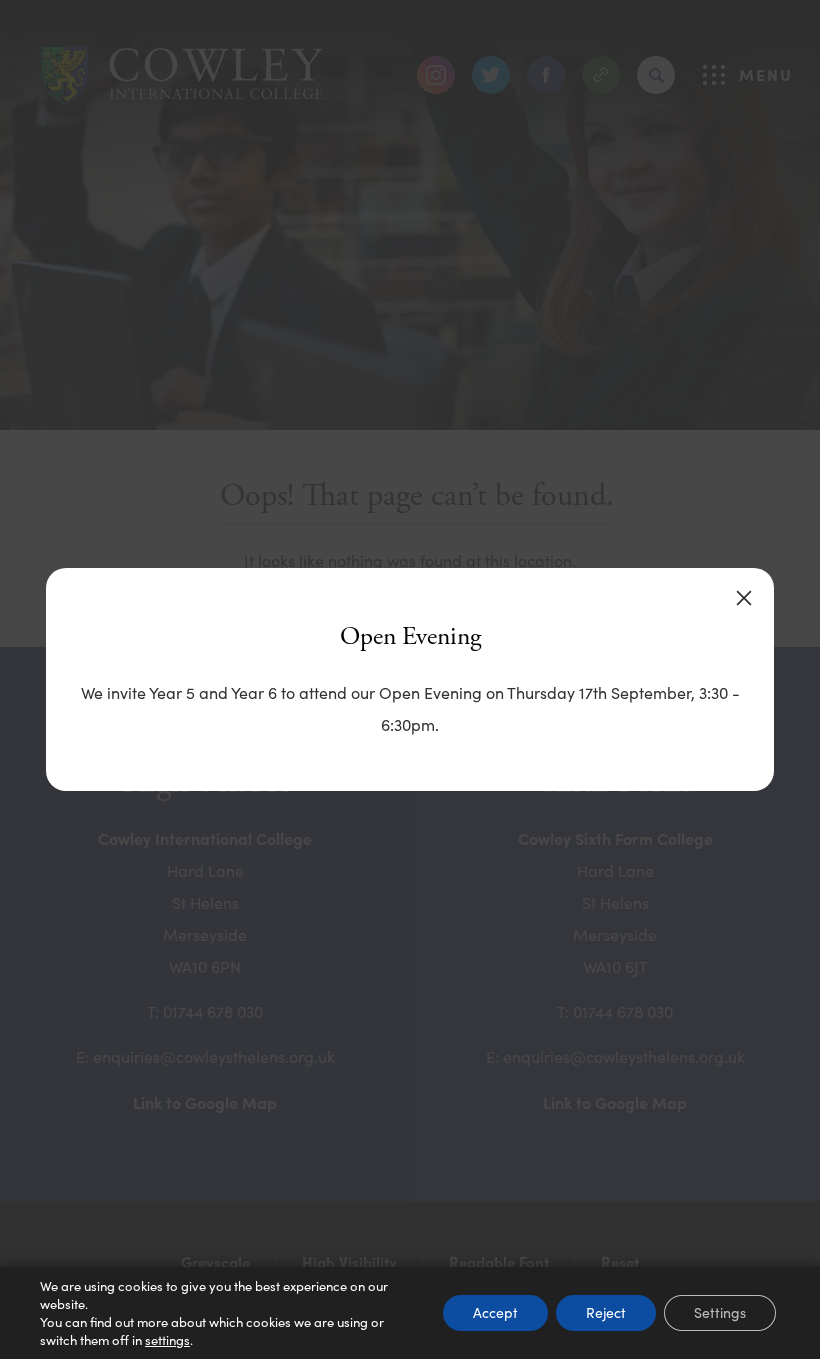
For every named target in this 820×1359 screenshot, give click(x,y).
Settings (720, 1312)
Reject (606, 1312)
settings (167, 1340)
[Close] (744, 598)
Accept (495, 1312)
